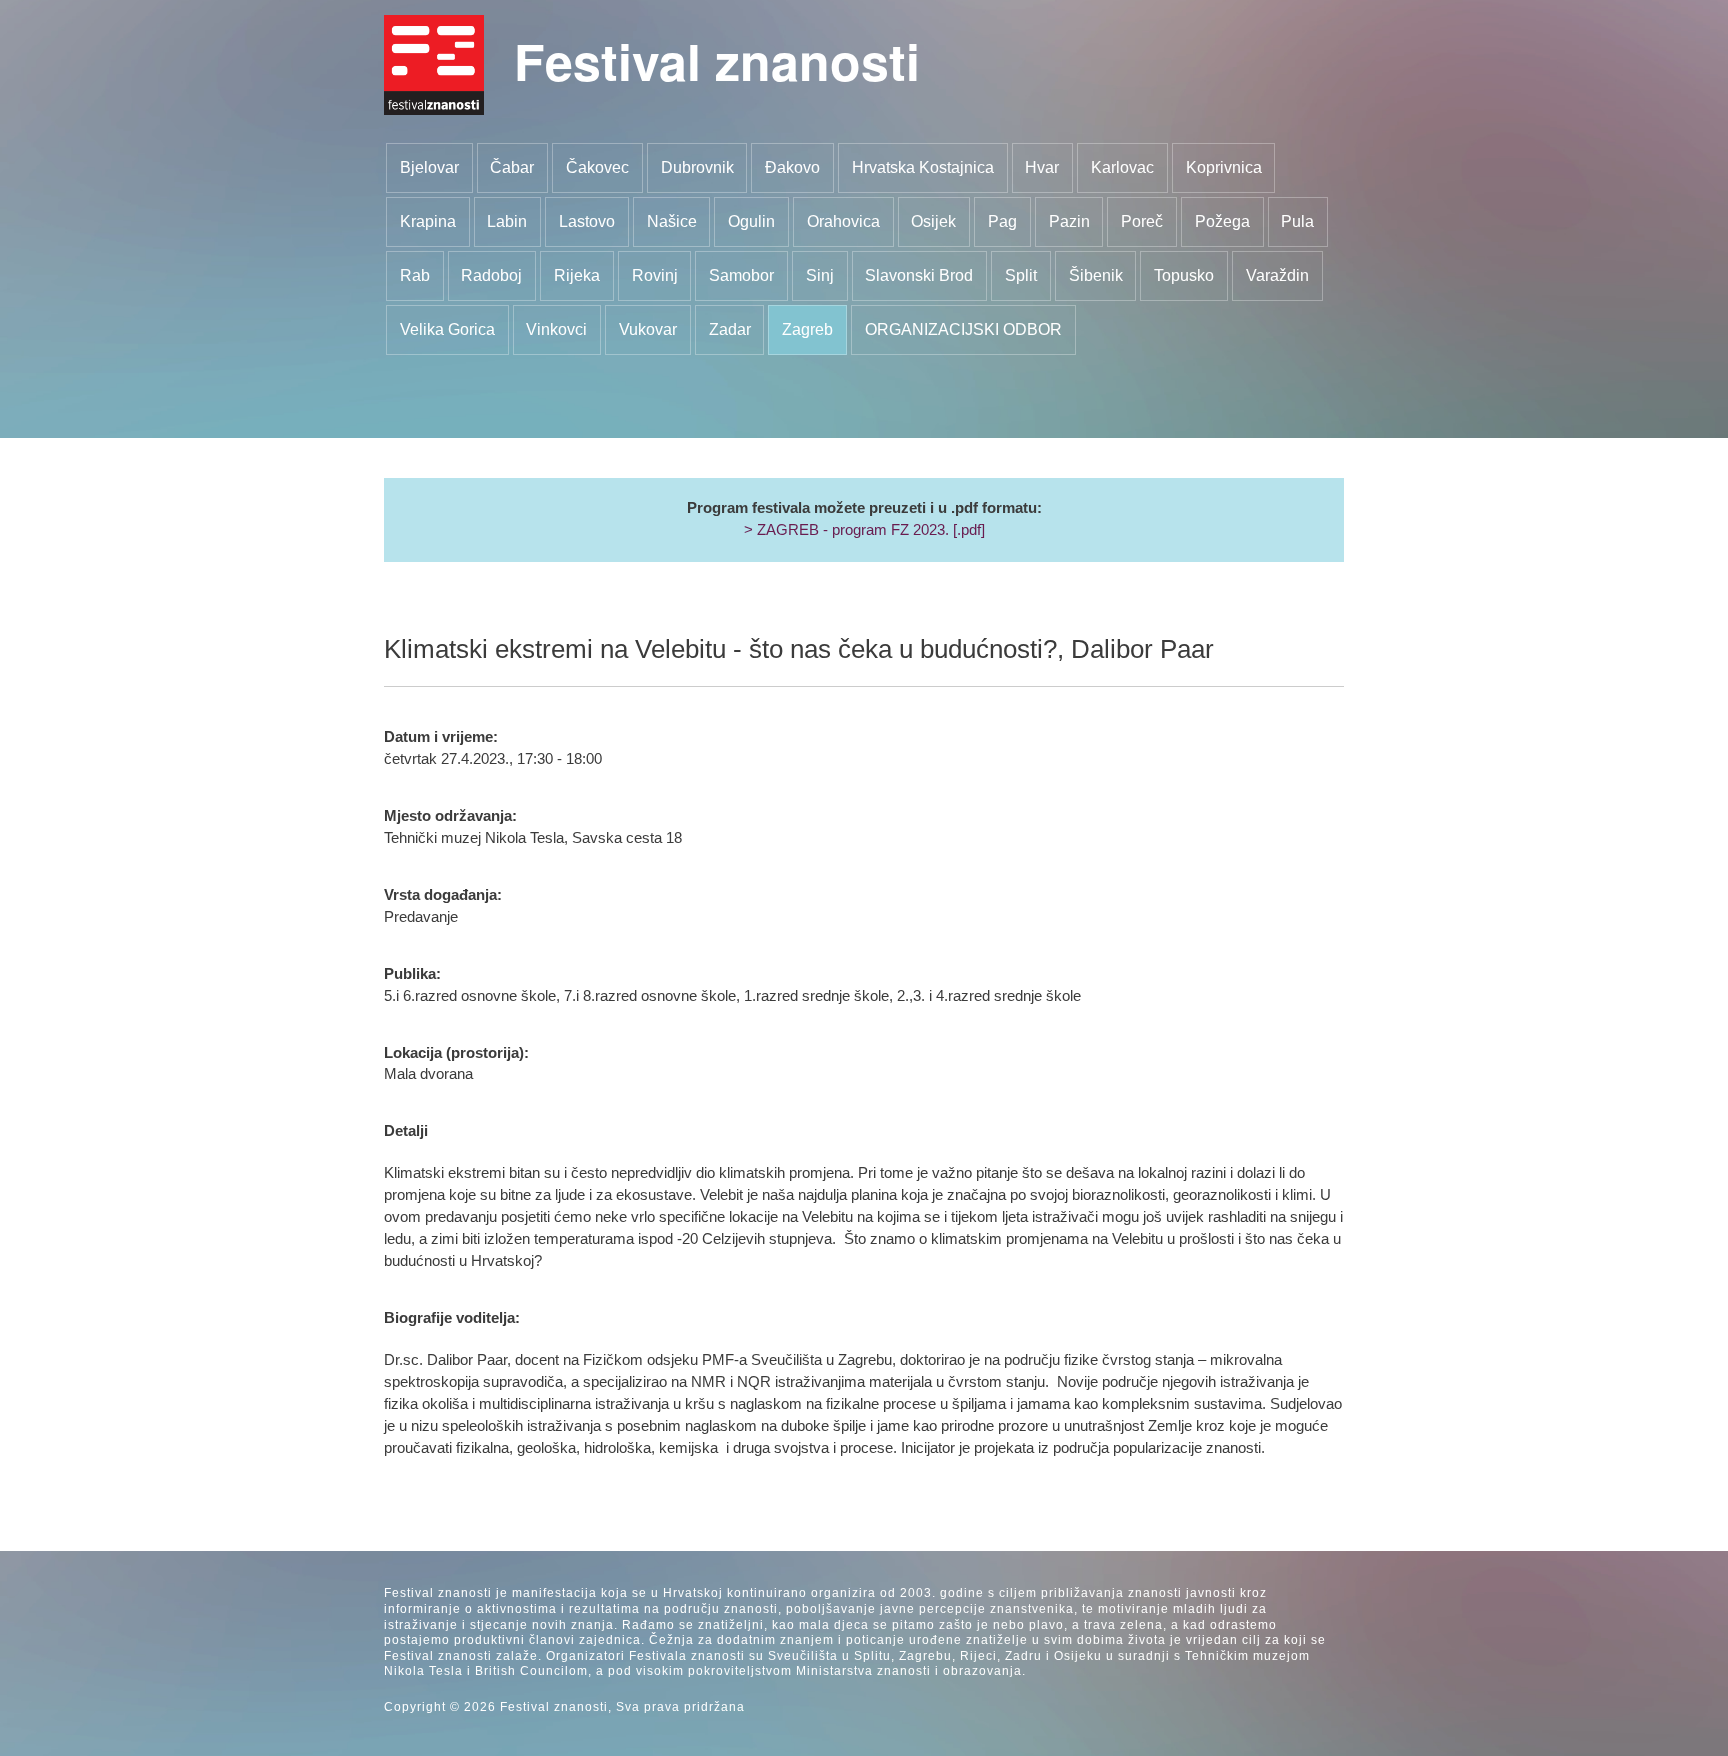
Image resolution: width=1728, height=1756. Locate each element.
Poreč (1142, 221)
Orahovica (843, 221)
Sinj (820, 275)
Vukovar (648, 329)
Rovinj (655, 275)
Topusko (1184, 275)
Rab (415, 275)
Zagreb (807, 329)
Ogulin (751, 221)
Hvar (1042, 167)
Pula (1297, 221)
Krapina (428, 221)
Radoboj (491, 275)
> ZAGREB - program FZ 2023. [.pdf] (864, 530)
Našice (672, 221)
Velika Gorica (447, 329)
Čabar (512, 167)
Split (1021, 275)
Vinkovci (556, 329)
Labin (507, 221)
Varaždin (1277, 275)
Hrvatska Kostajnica (923, 167)
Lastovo (587, 221)
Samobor (741, 275)
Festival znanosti (717, 60)
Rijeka (577, 275)
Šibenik (1096, 275)
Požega (1222, 221)
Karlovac (1122, 167)
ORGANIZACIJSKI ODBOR (963, 329)
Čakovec (597, 167)
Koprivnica (1224, 167)
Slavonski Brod (919, 275)
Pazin (1069, 221)
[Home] (434, 65)
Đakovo (792, 167)
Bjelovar (429, 167)
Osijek (933, 221)
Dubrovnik (697, 167)
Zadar (730, 329)
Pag (1002, 221)
